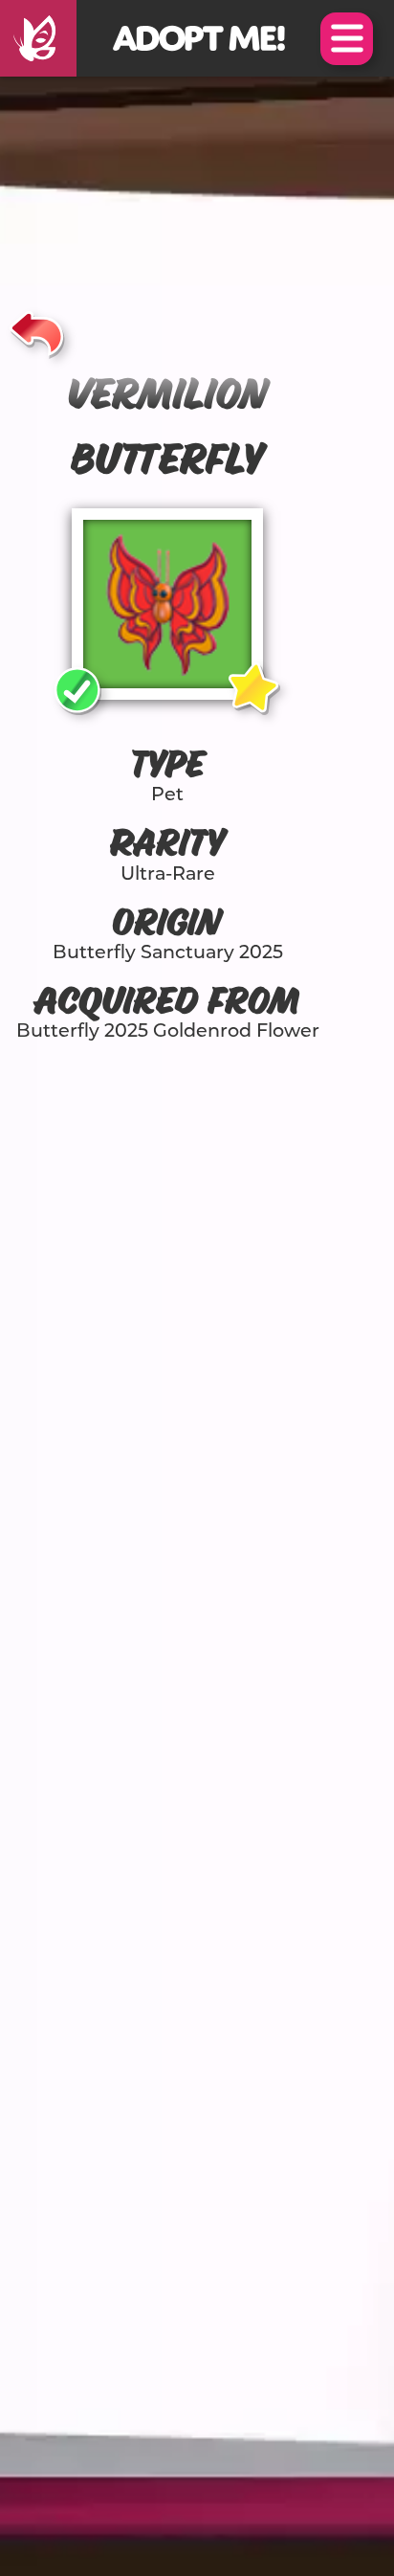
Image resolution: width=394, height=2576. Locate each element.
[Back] (37, 330)
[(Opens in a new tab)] (38, 38)
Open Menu (347, 39)
